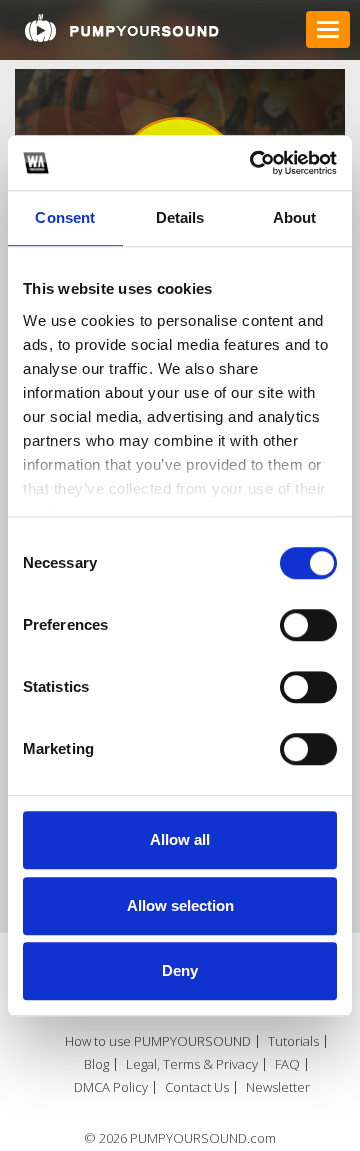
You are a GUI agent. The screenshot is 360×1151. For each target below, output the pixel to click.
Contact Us (197, 1087)
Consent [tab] (65, 217)
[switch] (308, 625)
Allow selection (180, 905)
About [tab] (295, 217)
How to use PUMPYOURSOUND (158, 1041)
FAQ (287, 1064)
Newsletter (278, 1087)
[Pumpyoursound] (122, 28)
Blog (96, 1064)
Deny (180, 970)
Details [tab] (180, 217)
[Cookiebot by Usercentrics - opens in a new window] (254, 163)
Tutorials (293, 1041)
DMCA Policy (111, 1087)
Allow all (180, 839)
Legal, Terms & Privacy (192, 1064)
